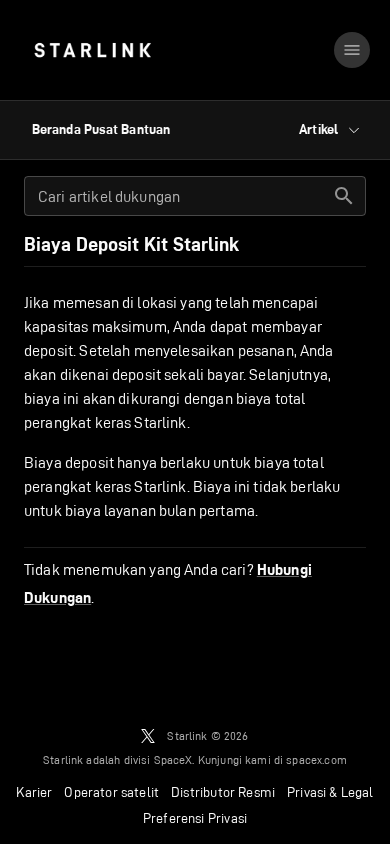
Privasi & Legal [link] (330, 792)
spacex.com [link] (316, 759)
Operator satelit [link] (111, 792)
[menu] (352, 50)
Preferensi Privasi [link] (195, 818)
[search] (344, 196)
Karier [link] (34, 792)
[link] (92, 50)
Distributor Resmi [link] (223, 792)
